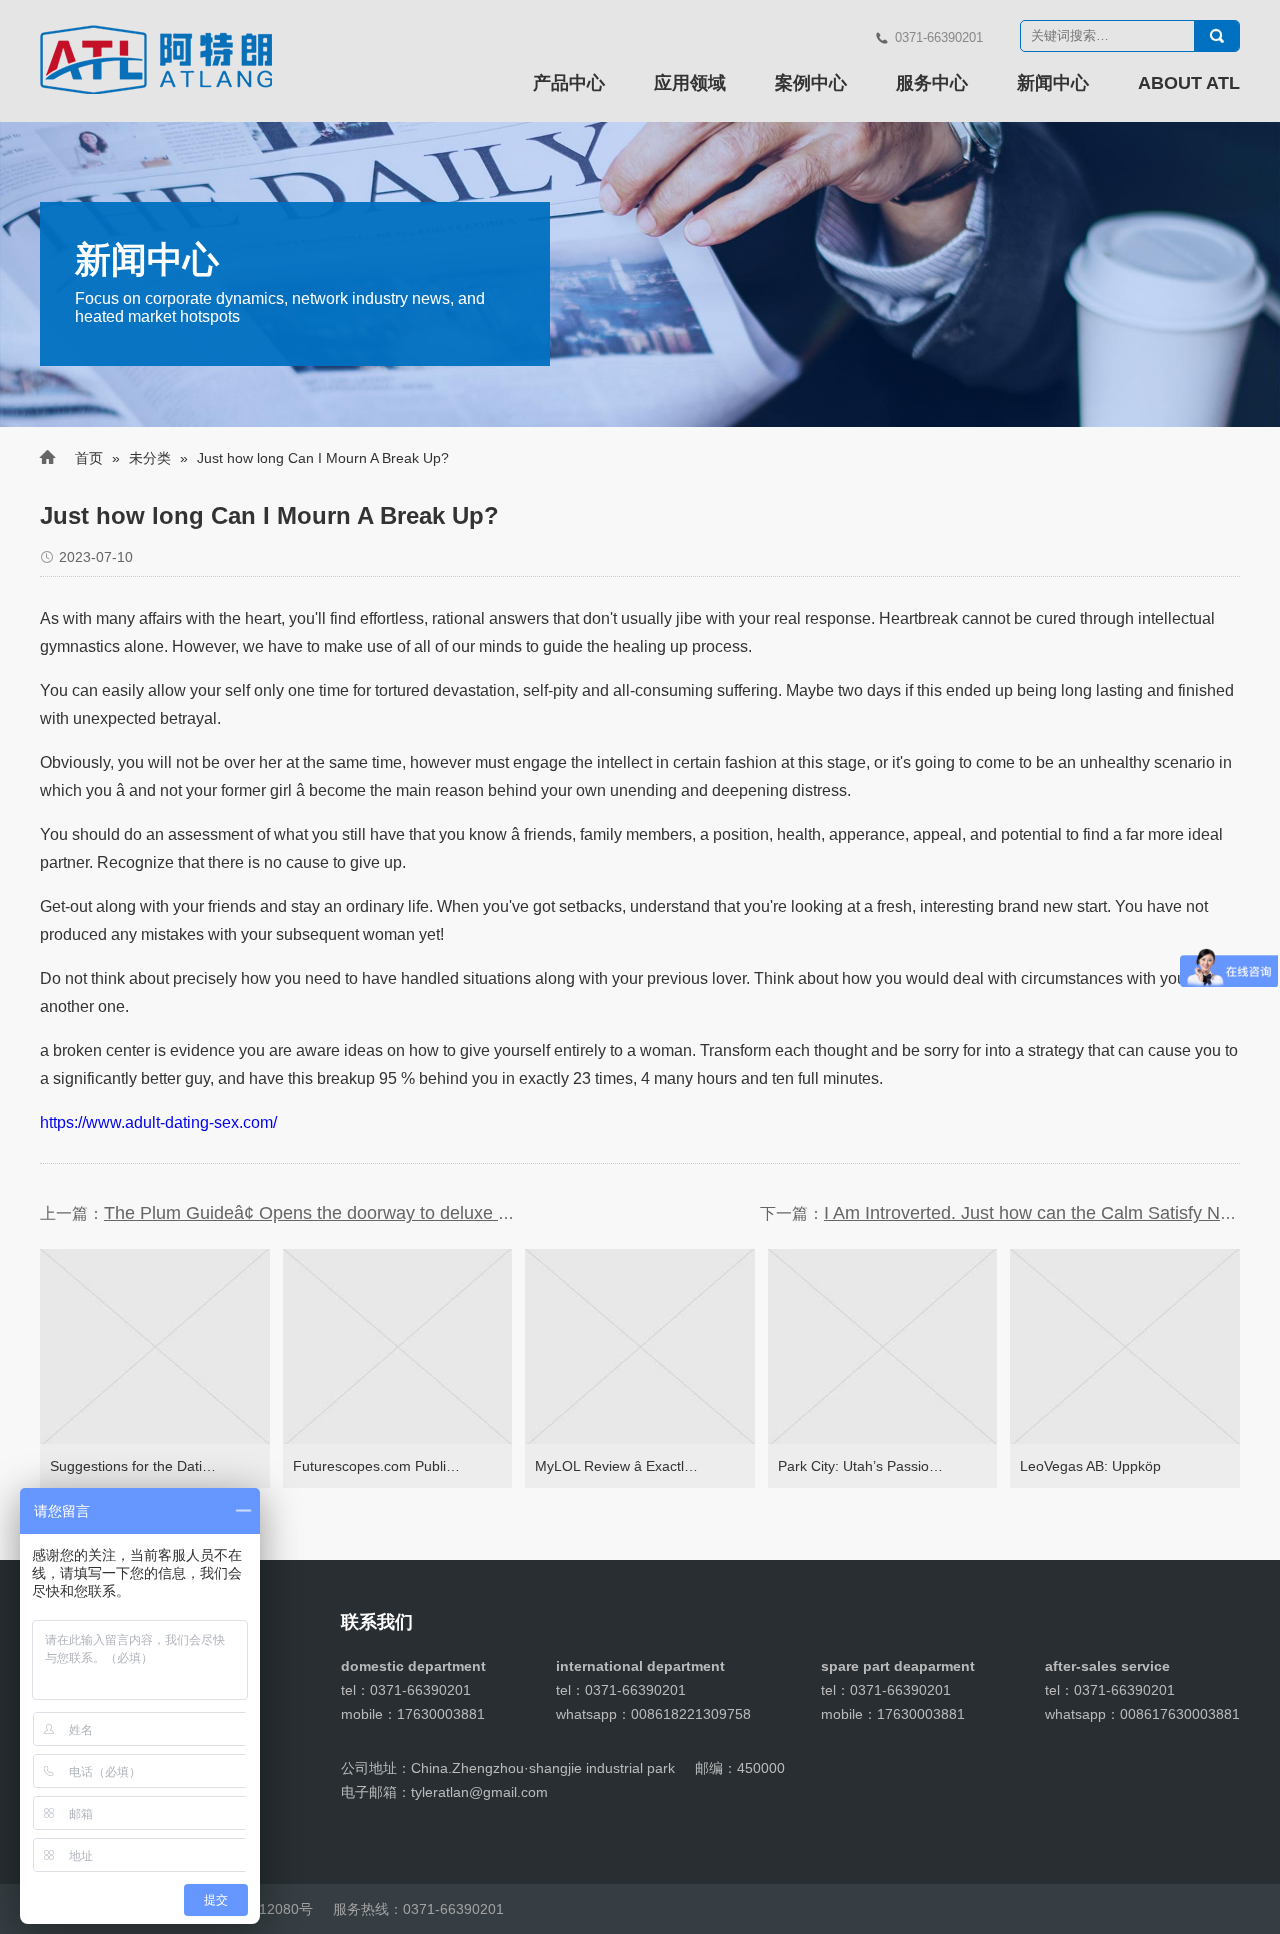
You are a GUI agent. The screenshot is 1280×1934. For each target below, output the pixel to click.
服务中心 (932, 83)
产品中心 (569, 83)
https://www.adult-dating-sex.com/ (158, 1122)
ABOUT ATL (1189, 83)
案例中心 (811, 83)
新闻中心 (1053, 83)
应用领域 (690, 83)
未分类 (150, 458)
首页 (89, 458)
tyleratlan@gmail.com (479, 1792)
